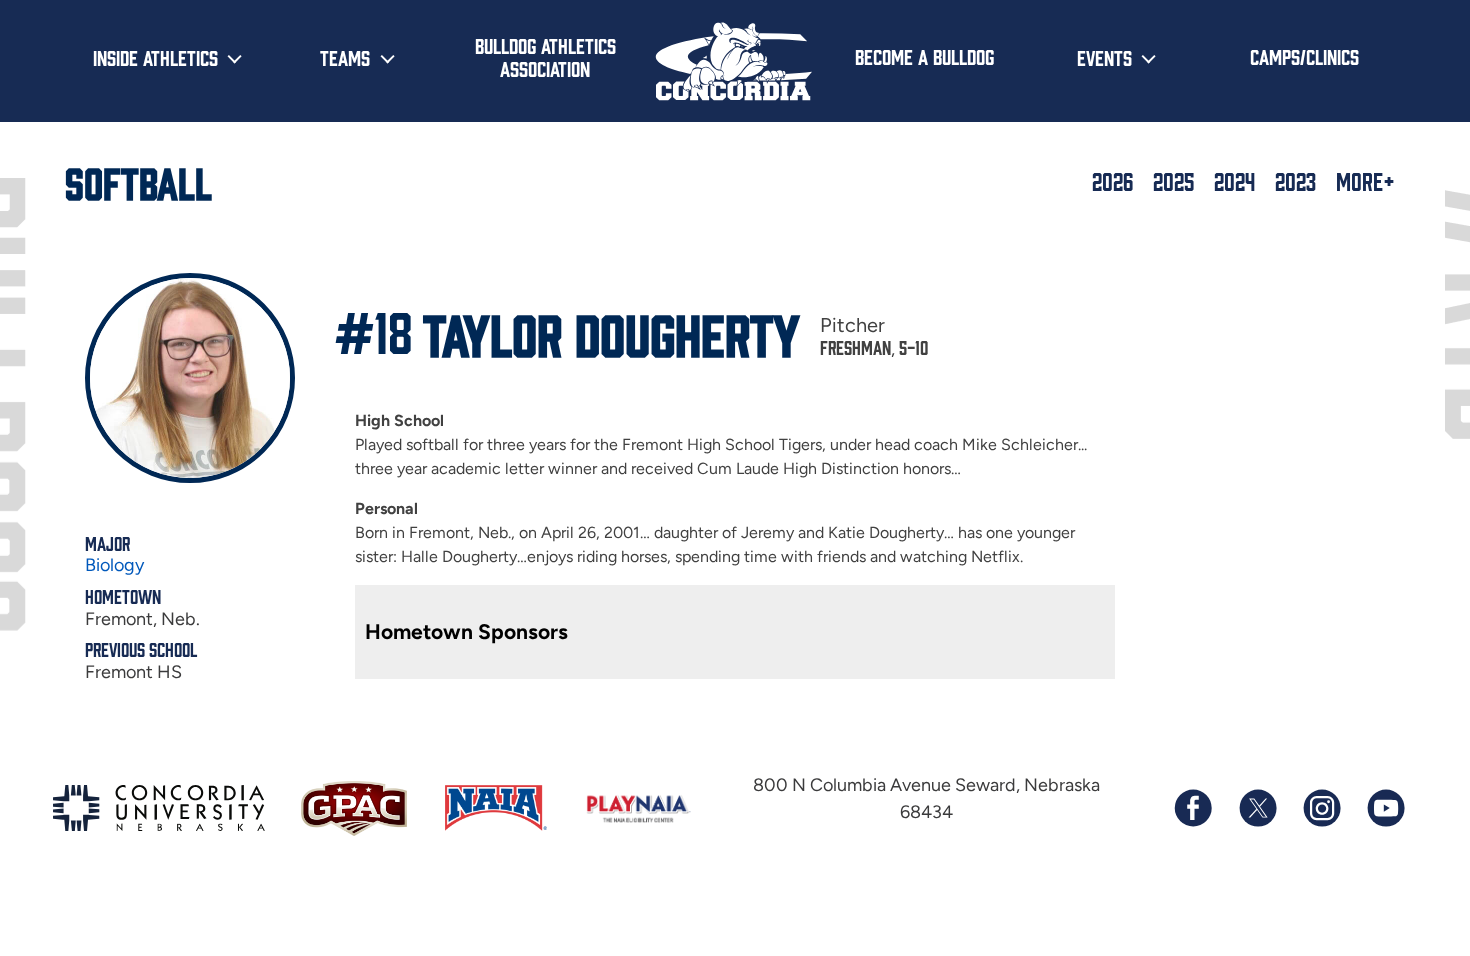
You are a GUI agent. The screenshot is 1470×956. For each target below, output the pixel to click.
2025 (1173, 181)
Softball (138, 181)
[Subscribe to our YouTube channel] (1385, 808)
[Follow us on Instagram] (1321, 808)
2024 (1234, 181)
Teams (345, 57)
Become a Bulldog (924, 56)
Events (1104, 57)
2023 (1295, 181)
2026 (1112, 181)
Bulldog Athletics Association (545, 56)
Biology (114, 565)
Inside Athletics (155, 57)
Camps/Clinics (1304, 56)
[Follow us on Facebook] (1193, 808)
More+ (1365, 181)
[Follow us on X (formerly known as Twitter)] (1257, 808)
